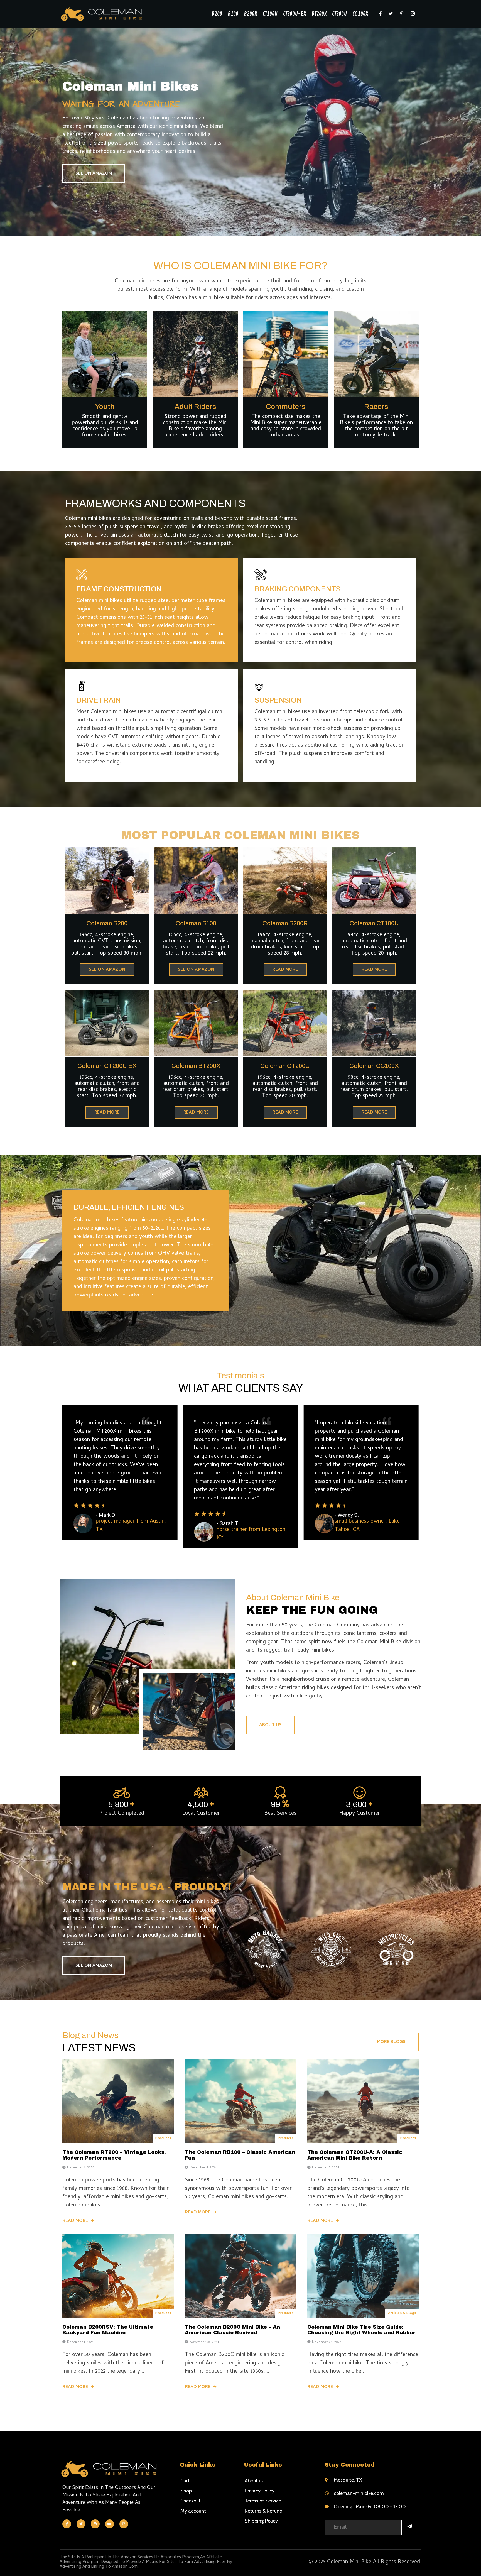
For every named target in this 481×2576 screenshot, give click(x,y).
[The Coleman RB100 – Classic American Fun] (240, 2101)
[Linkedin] (124, 2524)
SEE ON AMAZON (94, 174)
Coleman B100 (196, 923)
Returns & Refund (264, 2511)
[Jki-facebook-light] (67, 2524)
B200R (251, 14)
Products (163, 2139)
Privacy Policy (260, 2491)
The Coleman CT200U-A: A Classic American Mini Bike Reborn (355, 2155)
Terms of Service (263, 2501)
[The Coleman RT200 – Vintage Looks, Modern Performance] (118, 2101)
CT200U (339, 14)
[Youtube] (110, 2524)
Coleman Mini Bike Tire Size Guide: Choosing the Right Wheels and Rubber (361, 2330)
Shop (186, 2491)
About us (254, 2481)
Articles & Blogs (402, 2313)
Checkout (191, 2501)
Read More (75, 2221)
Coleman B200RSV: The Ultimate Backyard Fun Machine (108, 2330)
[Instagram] (95, 2524)
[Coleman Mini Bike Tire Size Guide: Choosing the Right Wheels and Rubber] (363, 2276)
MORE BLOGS (391, 2042)
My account (193, 2511)
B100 (233, 14)
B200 (217, 14)
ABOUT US (270, 1725)
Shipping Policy (261, 2521)
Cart (185, 2481)
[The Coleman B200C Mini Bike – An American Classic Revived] (240, 2276)
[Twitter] (81, 2524)
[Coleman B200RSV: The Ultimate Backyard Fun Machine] (118, 2276)
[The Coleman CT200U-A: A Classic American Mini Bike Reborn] (363, 2101)
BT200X (319, 14)
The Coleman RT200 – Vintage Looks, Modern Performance (114, 2155)
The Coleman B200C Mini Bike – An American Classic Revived (232, 2330)
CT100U (270, 14)
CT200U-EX (295, 14)
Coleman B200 (107, 923)
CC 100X (360, 14)
